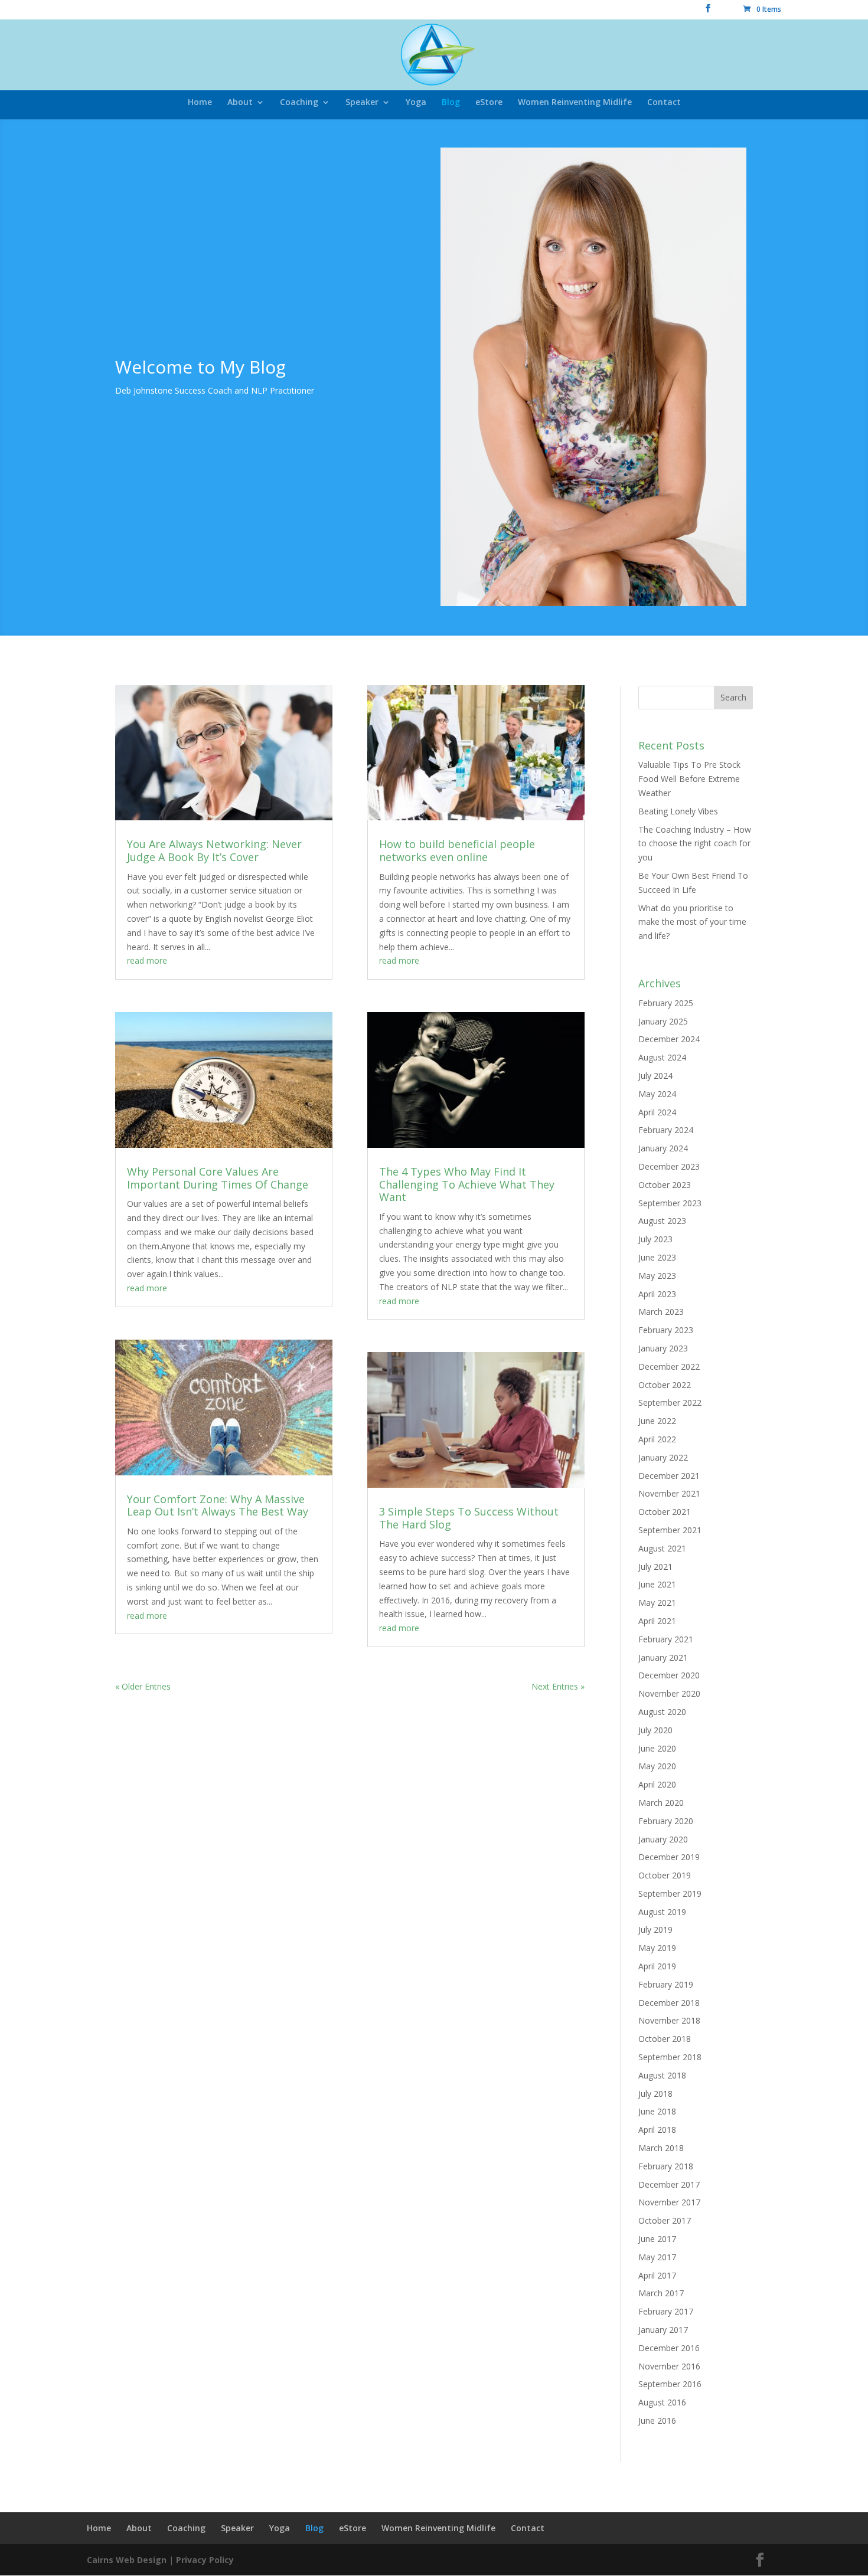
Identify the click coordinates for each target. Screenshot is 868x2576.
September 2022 (670, 1402)
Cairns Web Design (127, 2560)
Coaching (299, 103)
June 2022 (657, 1421)
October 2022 (665, 1385)
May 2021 (657, 1603)
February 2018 (666, 2166)
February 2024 (666, 1130)
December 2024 (669, 1039)
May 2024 (657, 1094)
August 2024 (662, 1057)
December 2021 (669, 1476)
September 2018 (670, 2057)
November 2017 (669, 2202)
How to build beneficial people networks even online (457, 850)
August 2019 (662, 1912)
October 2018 (665, 2039)
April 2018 (657, 2130)
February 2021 (666, 1639)
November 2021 (669, 1493)
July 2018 (655, 2094)
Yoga (416, 103)
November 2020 (669, 1693)
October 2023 (665, 1185)
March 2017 (661, 2293)
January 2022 (663, 1457)
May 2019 (657, 1948)
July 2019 (655, 1929)
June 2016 (657, 2420)
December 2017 (669, 2184)
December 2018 (669, 2003)
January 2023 (663, 1348)
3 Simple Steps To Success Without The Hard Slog (469, 1518)
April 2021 (657, 1621)
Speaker (362, 103)
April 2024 (657, 1112)
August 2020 (662, 1712)
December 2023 (669, 1166)
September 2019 (670, 1893)
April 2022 (657, 1439)
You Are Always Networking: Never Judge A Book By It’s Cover (214, 850)
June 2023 (657, 1257)
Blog (451, 103)
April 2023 (657, 1294)
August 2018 (662, 2075)
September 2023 (670, 1203)
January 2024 (663, 1148)
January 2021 (663, 1657)
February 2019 (666, 1984)
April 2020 (657, 1784)
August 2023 (662, 1221)
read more (147, 960)
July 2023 (655, 1239)
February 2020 (666, 1821)
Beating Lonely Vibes (678, 811)
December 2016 (669, 2348)
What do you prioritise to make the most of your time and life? (692, 922)
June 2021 (657, 1584)
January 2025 (663, 1021)
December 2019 (669, 1857)
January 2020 (663, 1839)
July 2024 (655, 1076)
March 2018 (661, 2148)
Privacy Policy (205, 2560)
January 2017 (663, 2330)
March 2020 (661, 1803)
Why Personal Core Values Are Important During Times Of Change (218, 1178)
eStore (489, 103)
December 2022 (669, 1366)
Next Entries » (558, 1686)
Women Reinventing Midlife (575, 103)
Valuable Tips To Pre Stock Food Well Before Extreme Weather (689, 779)
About (240, 103)
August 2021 (662, 1548)
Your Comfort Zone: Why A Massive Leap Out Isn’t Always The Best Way (218, 1505)
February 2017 (666, 2311)
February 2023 (666, 1330)
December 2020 (669, 1675)
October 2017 (665, 2220)
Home (200, 103)
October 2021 (665, 1512)
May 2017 (657, 2257)
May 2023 (657, 1276)
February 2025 (666, 1003)
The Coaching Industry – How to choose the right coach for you (695, 844)
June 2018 (657, 2111)
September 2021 (670, 1530)
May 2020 (657, 1766)
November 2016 (669, 2366)
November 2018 (669, 2020)
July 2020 (655, 1730)
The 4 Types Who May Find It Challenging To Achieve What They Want (467, 1184)
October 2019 (665, 1875)
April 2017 (657, 2275)
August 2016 (662, 2402)
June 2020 (657, 1748)
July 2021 (655, 1567)
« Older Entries (143, 1686)
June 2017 (657, 2239)
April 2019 (657, 1966)
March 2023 (661, 1312)
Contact (664, 103)
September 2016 (670, 2384)
